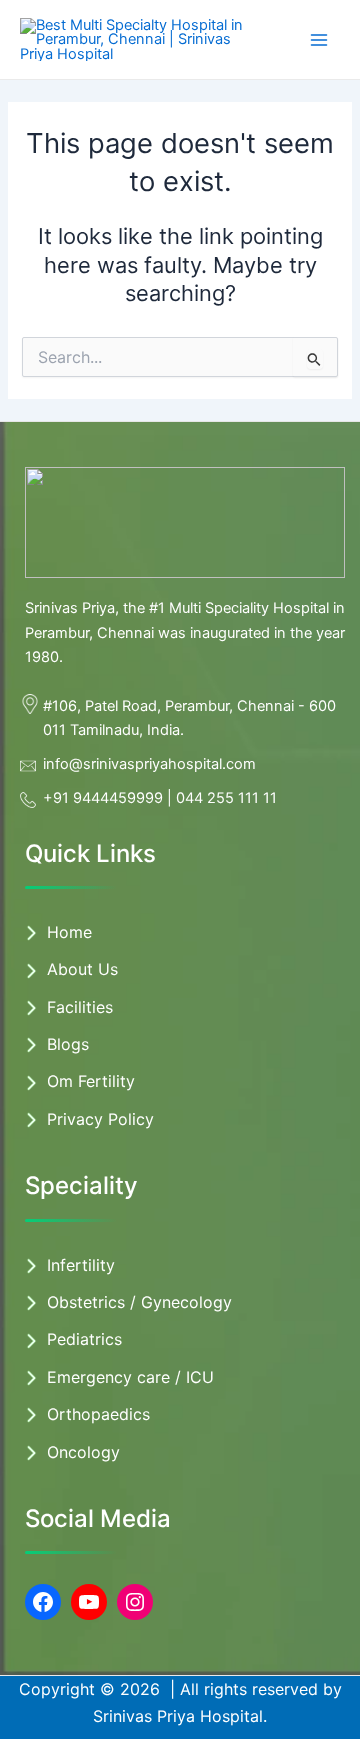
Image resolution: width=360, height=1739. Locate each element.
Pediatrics (84, 1339)
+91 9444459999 (103, 798)
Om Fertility (91, 1081)
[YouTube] (89, 1602)
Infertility (81, 1265)
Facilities (80, 1007)
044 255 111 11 (226, 798)
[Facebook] (43, 1602)
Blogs (68, 1044)
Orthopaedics (98, 1414)
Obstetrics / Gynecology (139, 1302)
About (72, 969)
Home (69, 932)
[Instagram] (135, 1602)
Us (108, 969)
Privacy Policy (100, 1119)
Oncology (83, 1452)
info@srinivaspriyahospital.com (149, 764)
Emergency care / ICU (130, 1377)
